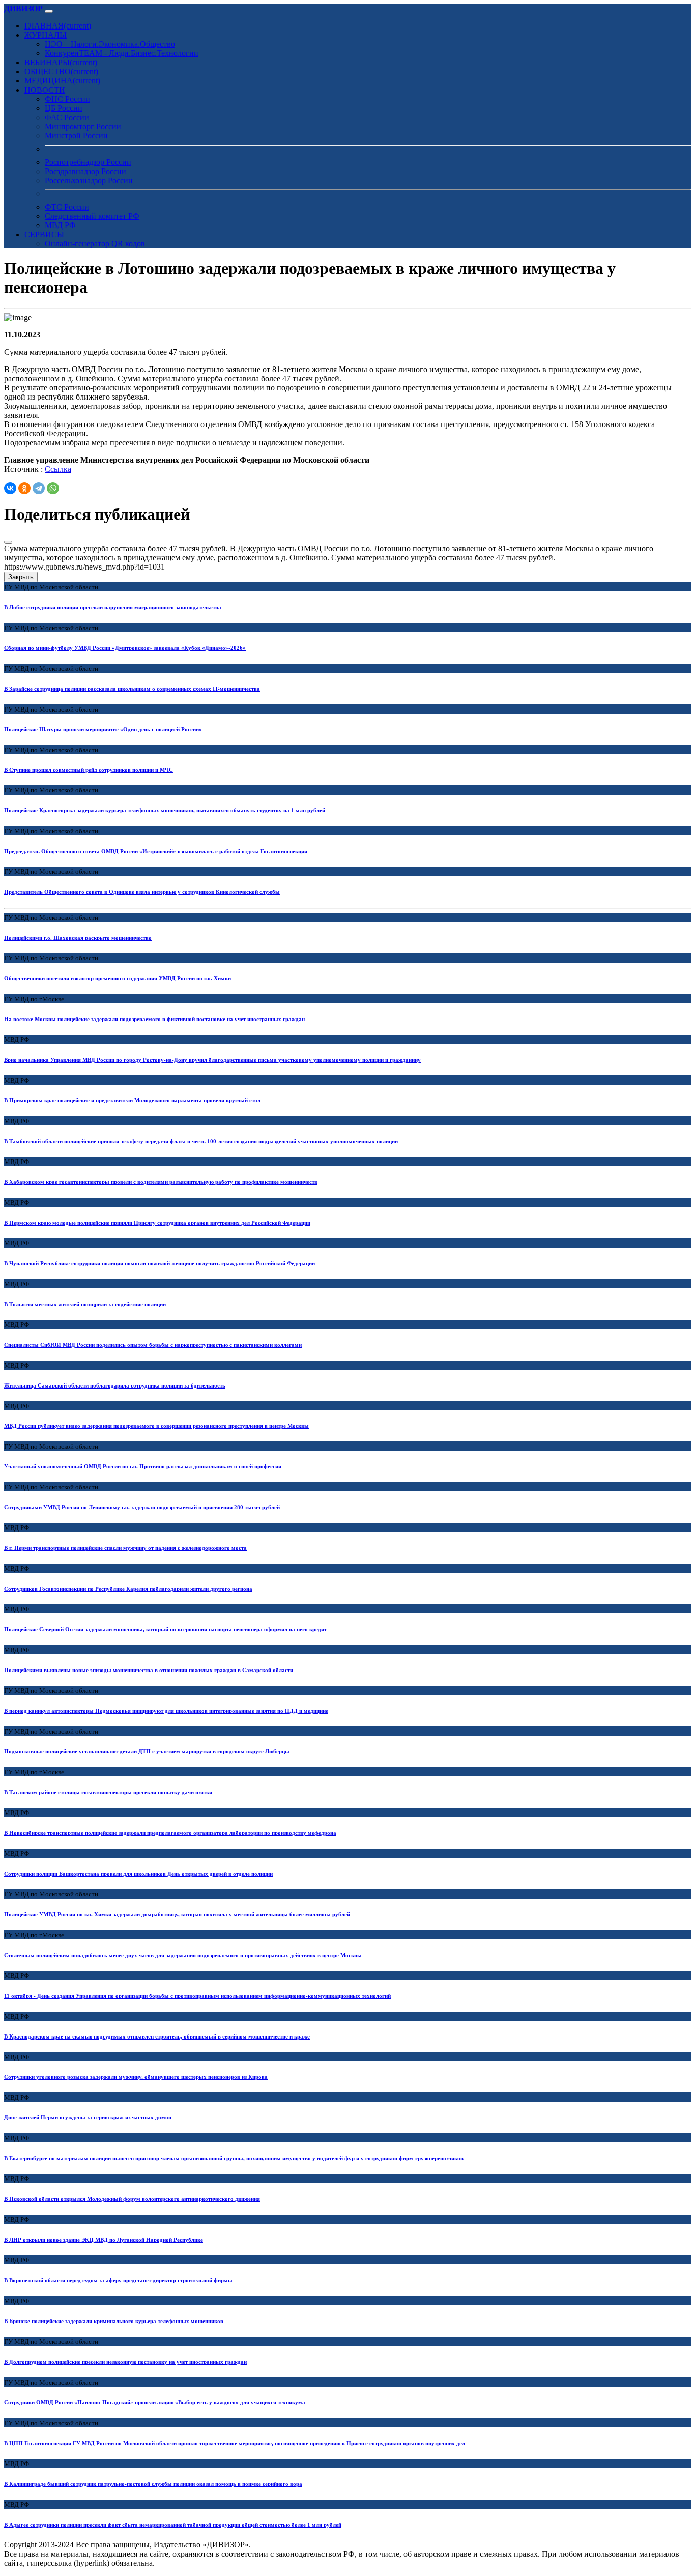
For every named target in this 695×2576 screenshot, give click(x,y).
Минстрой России (76, 136)
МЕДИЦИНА (62, 81)
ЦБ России (64, 108)
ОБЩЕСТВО (61, 72)
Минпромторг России (83, 126)
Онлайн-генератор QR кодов (95, 244)
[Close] (8, 542)
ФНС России (67, 99)
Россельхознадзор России (89, 180)
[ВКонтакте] (10, 488)
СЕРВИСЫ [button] (44, 234)
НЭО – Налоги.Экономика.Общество (110, 44)
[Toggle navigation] (49, 11)
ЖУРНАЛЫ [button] (46, 35)
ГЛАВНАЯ (58, 26)
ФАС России (67, 117)
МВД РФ (60, 225)
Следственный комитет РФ (92, 216)
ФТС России (67, 207)
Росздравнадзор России (85, 171)
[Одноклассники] (24, 488)
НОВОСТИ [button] (45, 90)
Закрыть (21, 577)
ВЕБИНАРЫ (61, 62)
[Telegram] (39, 488)
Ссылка (58, 469)
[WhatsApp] (53, 488)
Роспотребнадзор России (88, 162)
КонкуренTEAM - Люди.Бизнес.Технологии (122, 53)
